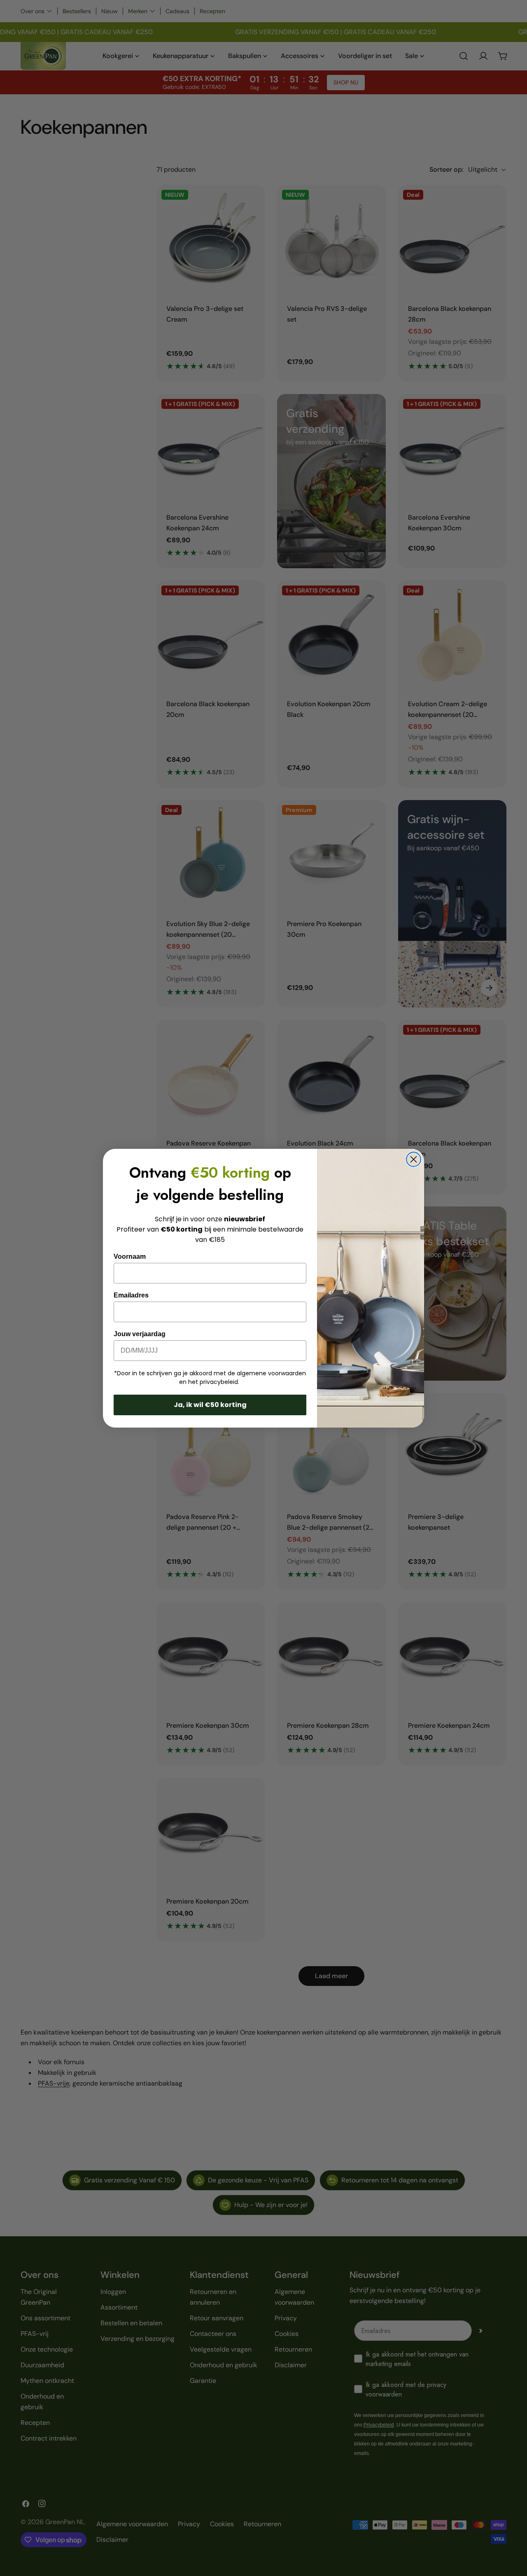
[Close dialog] (414, 1159)
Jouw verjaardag (140, 1334)
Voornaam (130, 1256)
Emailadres (131, 1295)
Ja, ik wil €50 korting (210, 1405)
